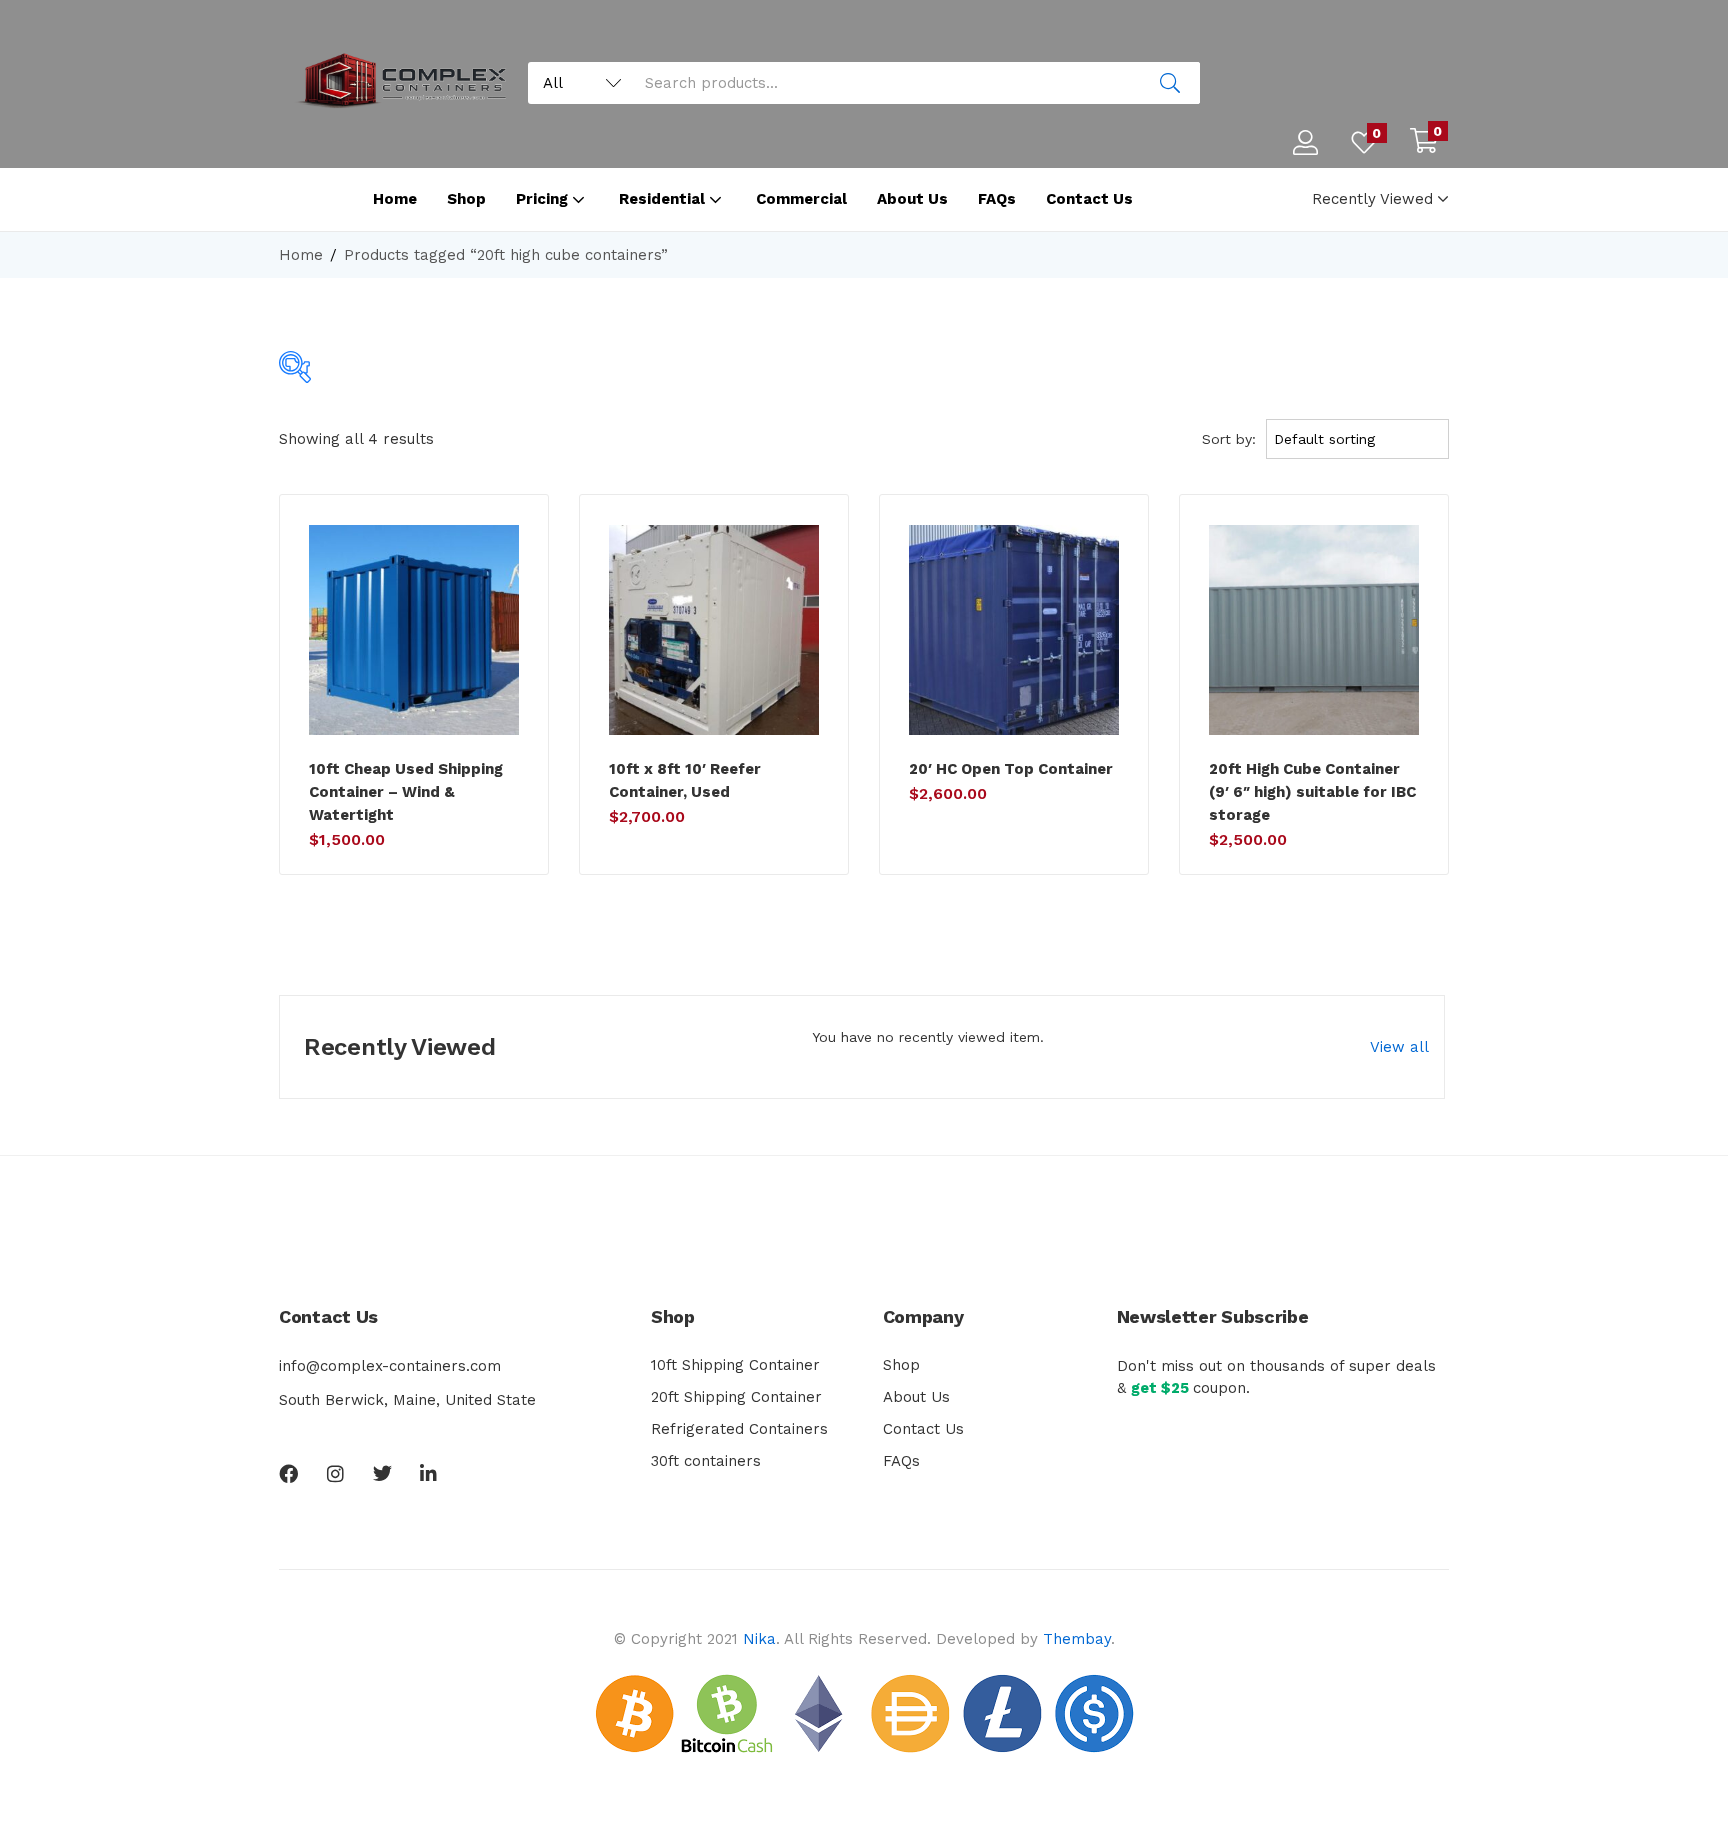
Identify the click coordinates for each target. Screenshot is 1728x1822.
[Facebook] (288, 1473)
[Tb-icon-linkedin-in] (429, 1473)
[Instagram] (335, 1473)
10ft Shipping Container (735, 1365)
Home (395, 199)
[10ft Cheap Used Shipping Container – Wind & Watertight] (414, 630)
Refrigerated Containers (739, 1429)
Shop (466, 199)
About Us (912, 199)
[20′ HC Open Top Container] (1014, 630)
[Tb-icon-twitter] (382, 1473)
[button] (1424, 143)
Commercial (801, 199)
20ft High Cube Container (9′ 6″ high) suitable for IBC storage (1312, 792)
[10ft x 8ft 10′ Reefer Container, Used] (714, 630)
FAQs (997, 199)
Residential (664, 199)
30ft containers (706, 1461)
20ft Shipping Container (736, 1397)
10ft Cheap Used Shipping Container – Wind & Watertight (406, 792)
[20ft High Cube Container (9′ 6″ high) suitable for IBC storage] (1314, 630)
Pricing (544, 199)
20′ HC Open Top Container (1011, 769)
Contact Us (1089, 199)
